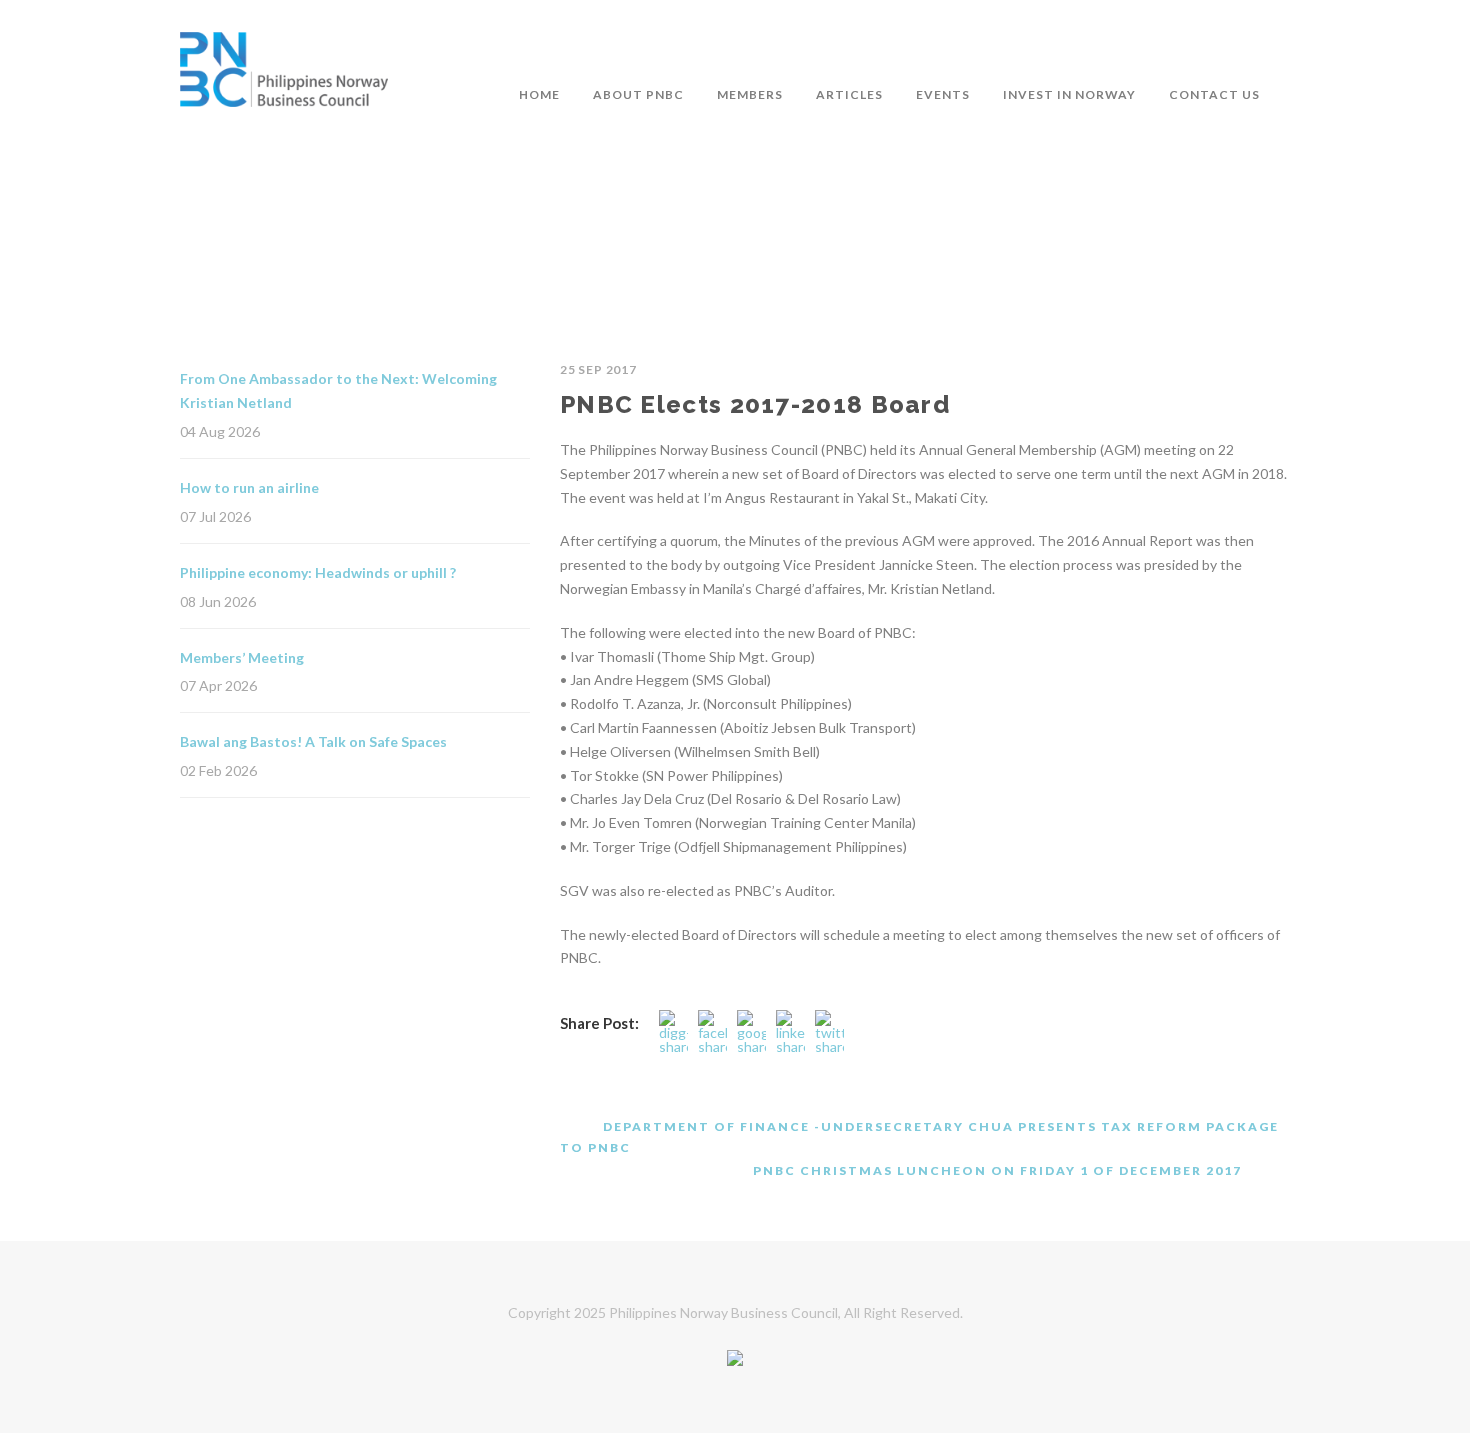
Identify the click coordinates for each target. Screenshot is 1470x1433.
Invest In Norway (1069, 94)
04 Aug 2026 (220, 431)
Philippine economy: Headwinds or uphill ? (318, 572)
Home (539, 94)
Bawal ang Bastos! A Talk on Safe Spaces (313, 741)
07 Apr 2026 (218, 685)
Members (750, 94)
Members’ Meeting (242, 657)
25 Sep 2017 (598, 369)
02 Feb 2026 (218, 770)
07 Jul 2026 (215, 516)
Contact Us (1214, 94)
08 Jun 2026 (218, 601)
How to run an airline (249, 487)
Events (943, 94)
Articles (849, 94)
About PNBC (638, 94)
